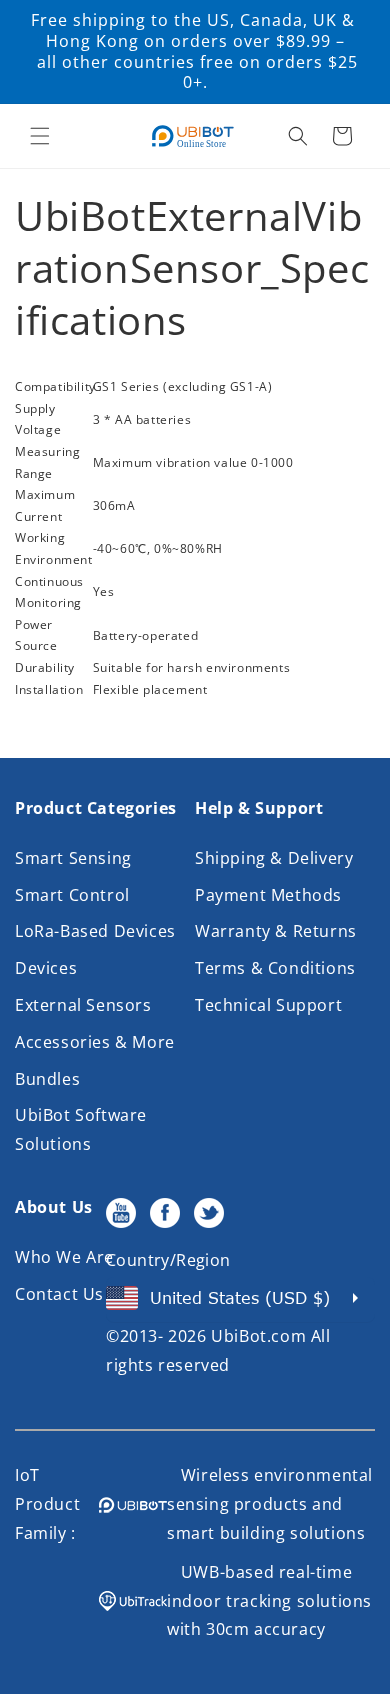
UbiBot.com (258, 1336)
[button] (40, 136)
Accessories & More (95, 1042)
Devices (46, 968)
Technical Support (268, 1005)
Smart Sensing (73, 858)
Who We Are (64, 1257)
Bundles (47, 1079)
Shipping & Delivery (274, 858)
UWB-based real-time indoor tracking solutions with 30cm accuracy (269, 1601)
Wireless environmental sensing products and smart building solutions (270, 1504)
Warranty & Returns (276, 931)
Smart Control (72, 895)
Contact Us (59, 1294)
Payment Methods (268, 895)
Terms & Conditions (275, 968)
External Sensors (83, 1005)
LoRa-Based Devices (95, 931)
